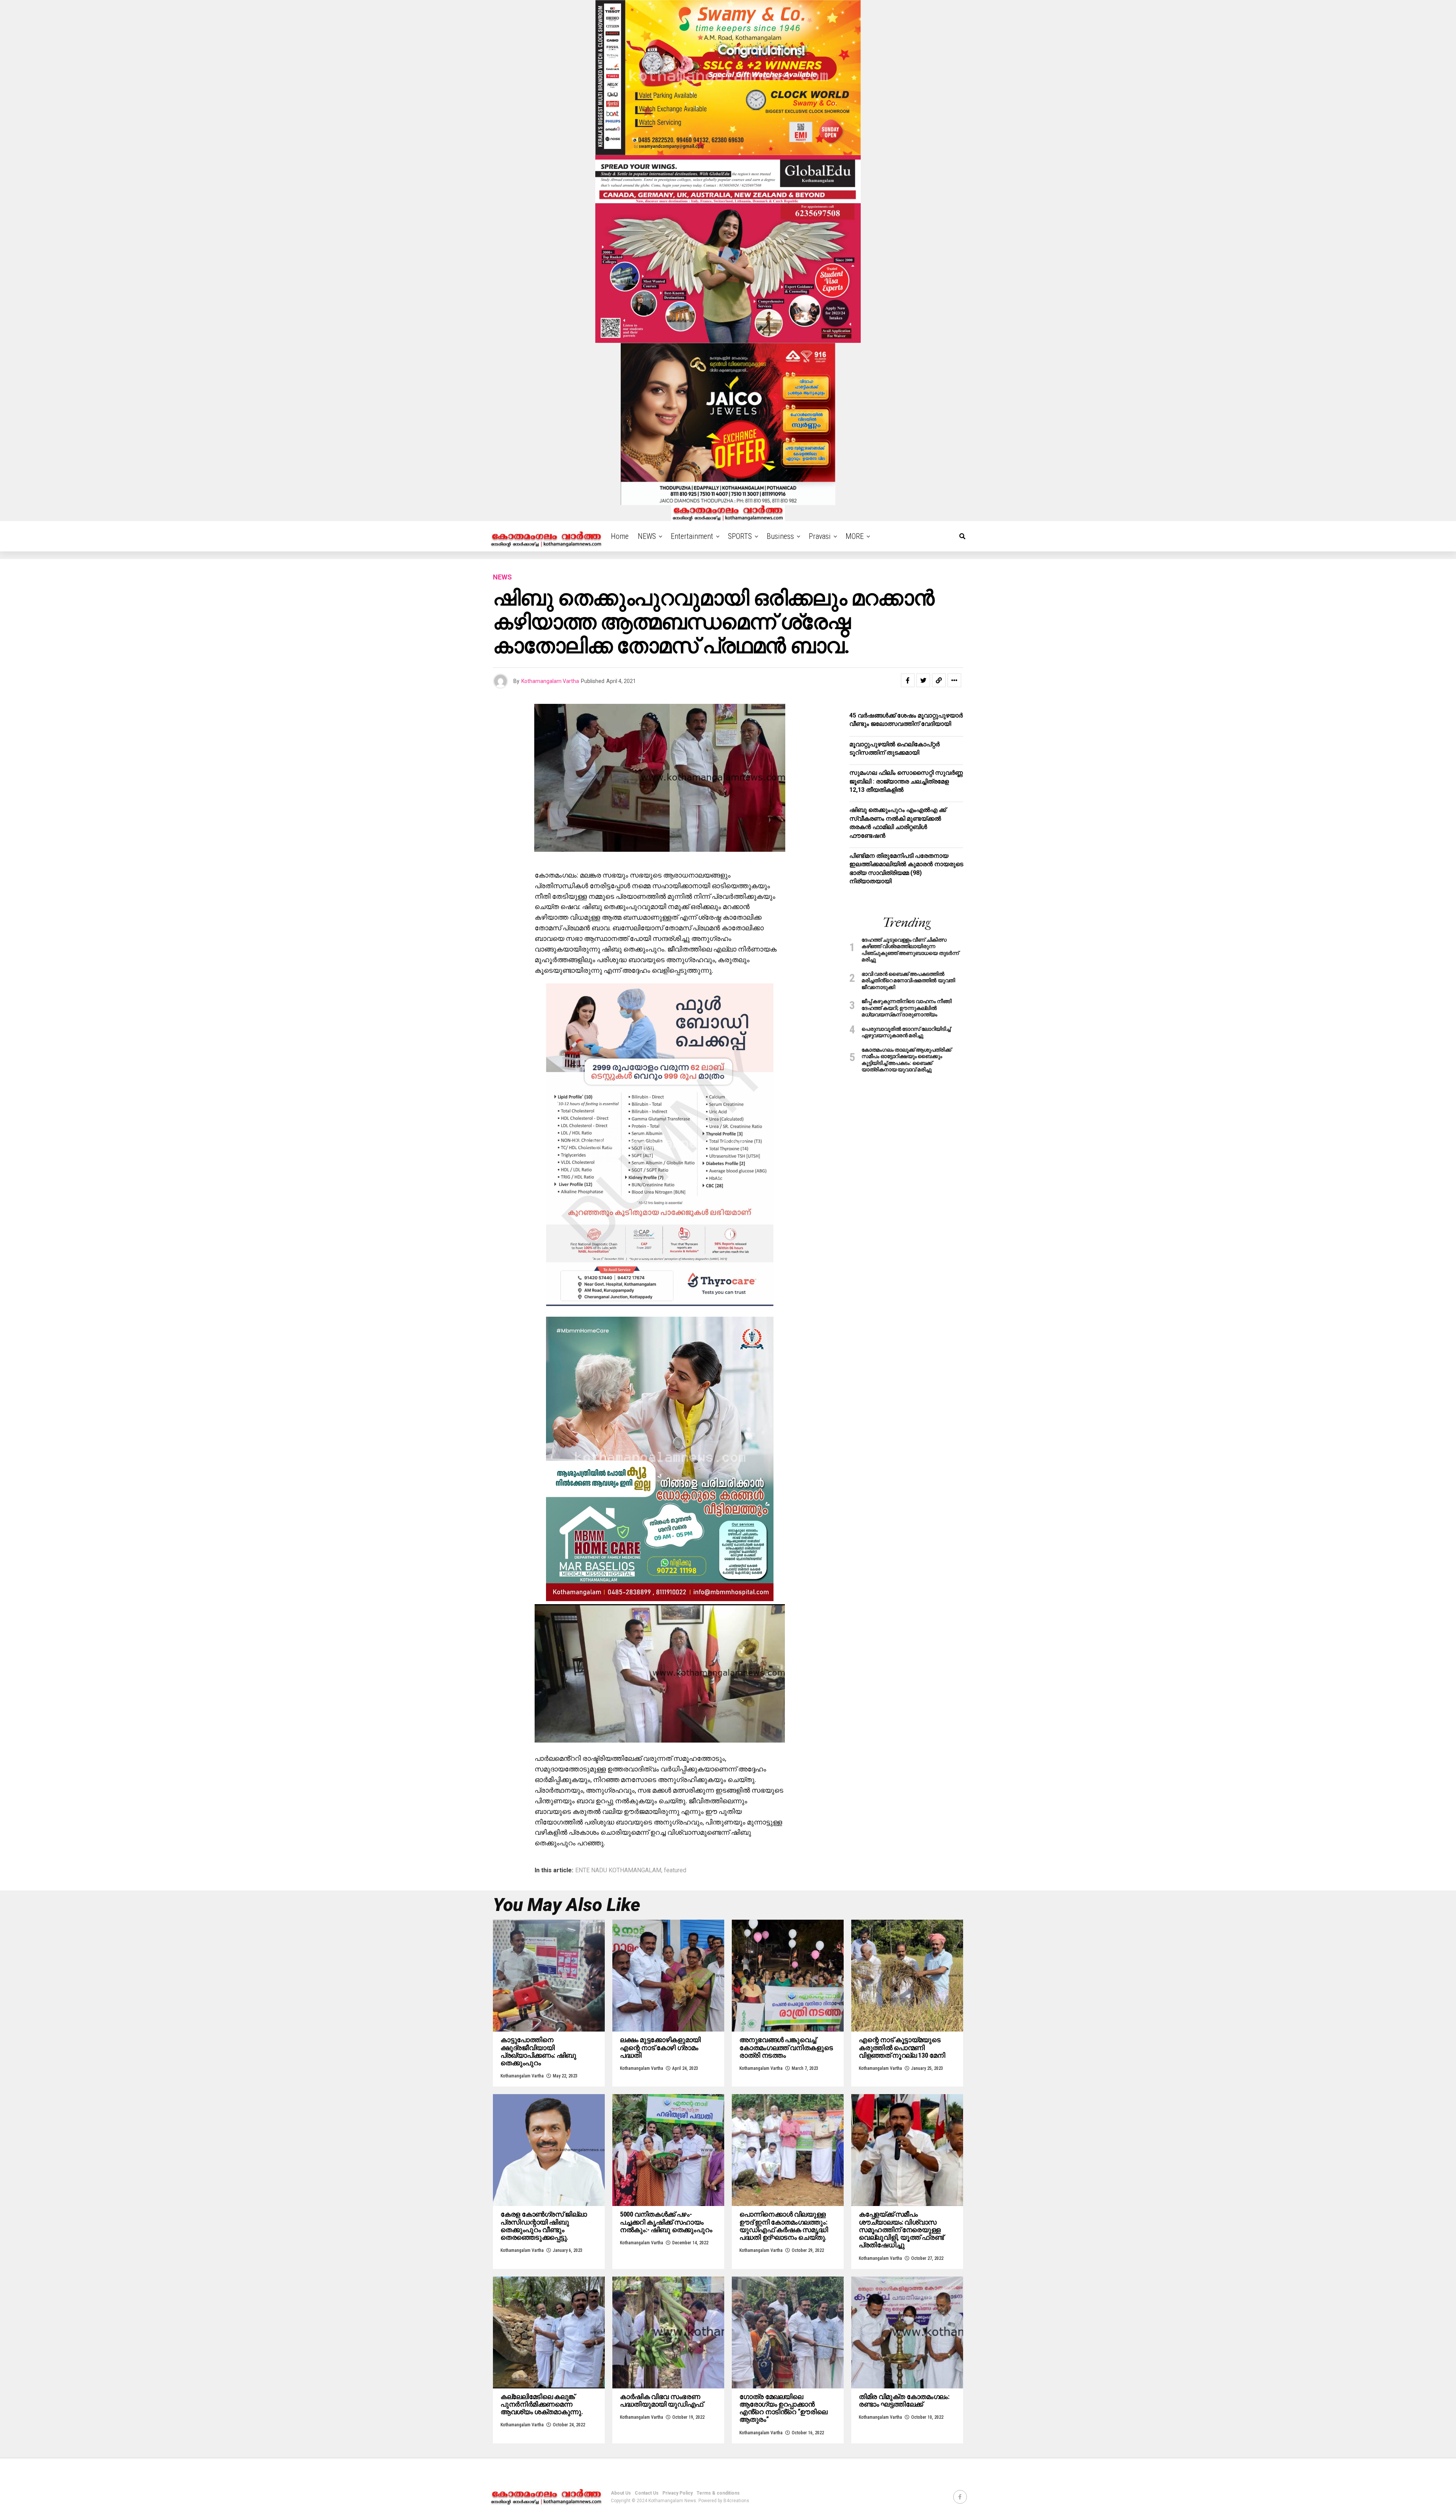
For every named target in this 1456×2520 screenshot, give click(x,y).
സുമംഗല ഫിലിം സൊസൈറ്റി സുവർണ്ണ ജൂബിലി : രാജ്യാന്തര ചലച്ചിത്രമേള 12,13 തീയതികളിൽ (906, 781)
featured (675, 1870)
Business (780, 536)
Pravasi (820, 536)
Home (620, 536)
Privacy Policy (678, 2493)
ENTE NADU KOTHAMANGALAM (618, 1870)
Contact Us (647, 2493)
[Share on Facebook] (908, 680)
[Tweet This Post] (923, 680)
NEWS (647, 536)
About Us (621, 2493)
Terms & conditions (718, 2493)
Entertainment (692, 536)
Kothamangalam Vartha (550, 681)
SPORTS (740, 536)
